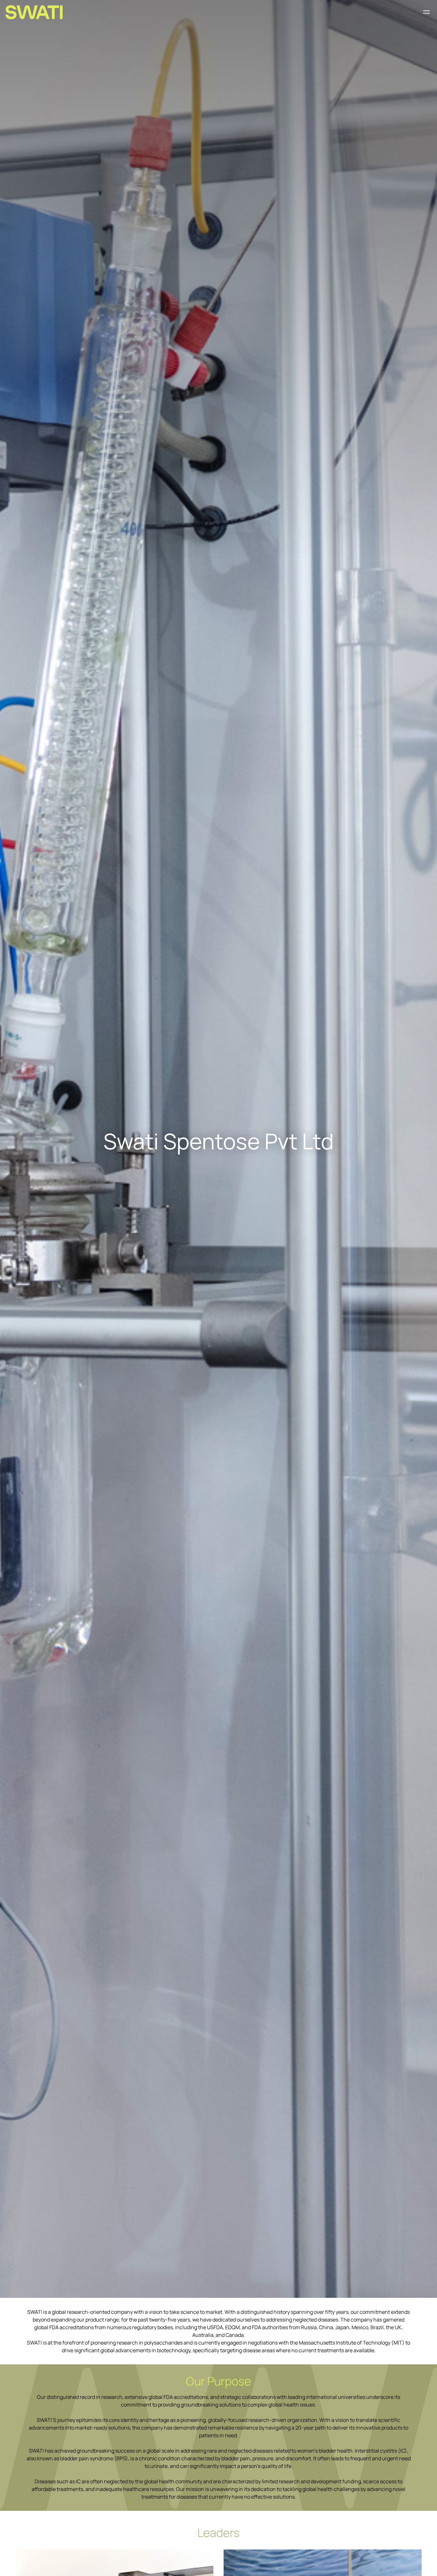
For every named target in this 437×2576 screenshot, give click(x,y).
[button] (427, 12)
